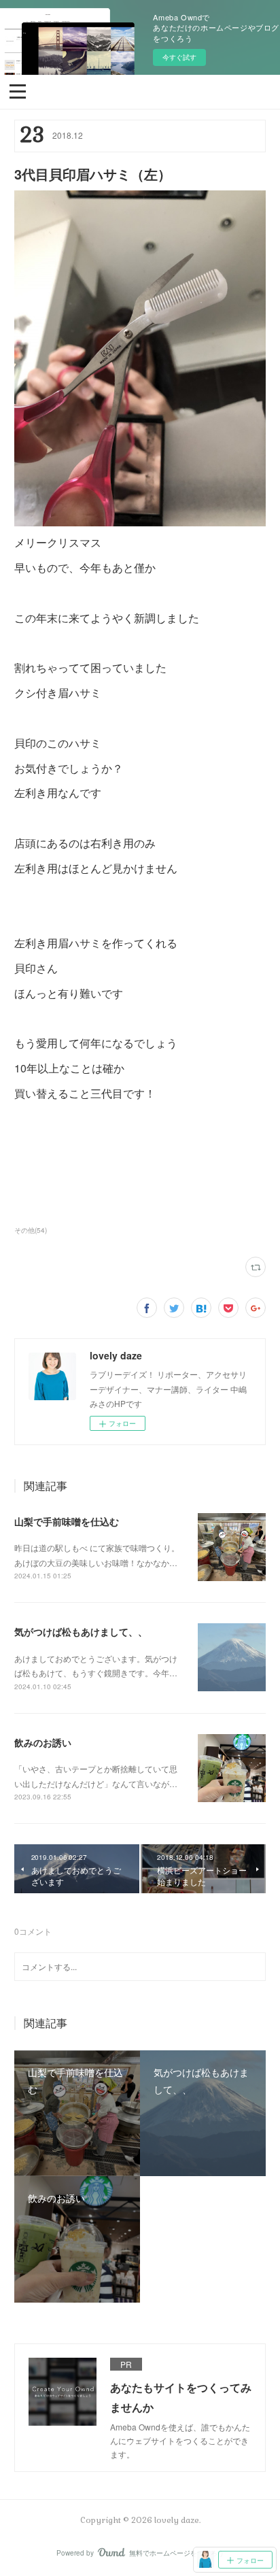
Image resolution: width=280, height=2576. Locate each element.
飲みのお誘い (43, 1742)
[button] (18, 90)
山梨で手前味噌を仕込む (67, 1521)
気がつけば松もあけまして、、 (81, 1631)
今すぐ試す (179, 57)
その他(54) (31, 1230)
